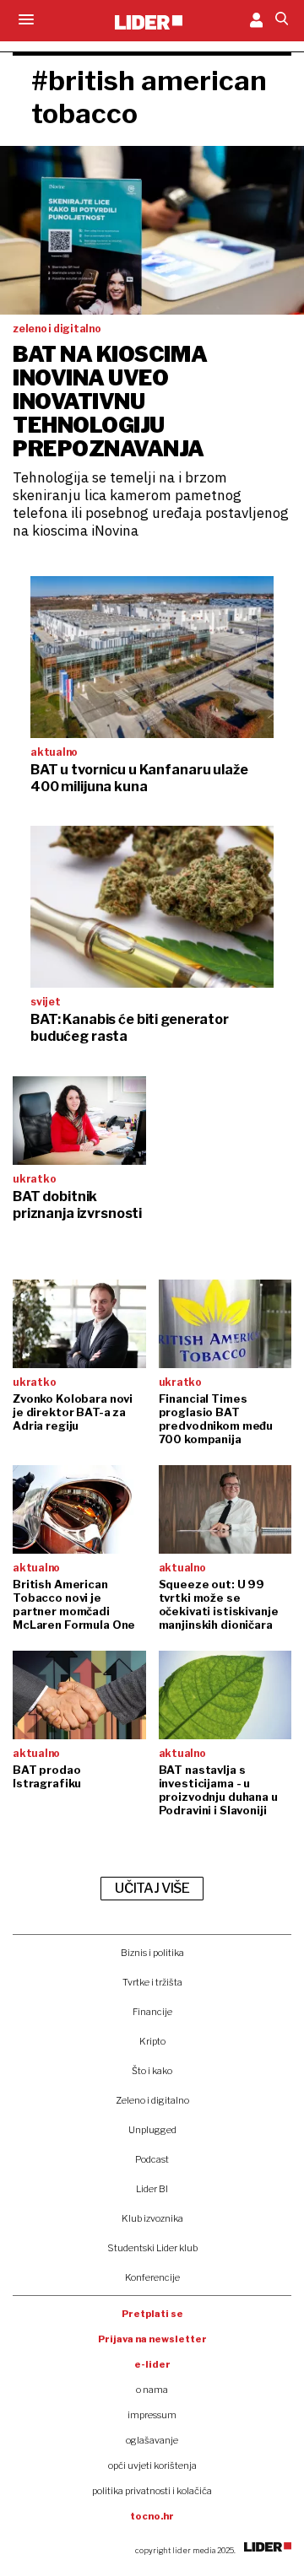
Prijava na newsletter (152, 2339)
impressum (152, 2415)
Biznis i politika (152, 1953)
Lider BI (152, 2189)
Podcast (152, 2159)
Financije (152, 2012)
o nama (152, 2390)
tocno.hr (152, 2516)
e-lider (152, 2364)
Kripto (152, 2041)
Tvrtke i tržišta (152, 1982)
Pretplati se (152, 2314)
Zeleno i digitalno (152, 2100)
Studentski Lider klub (152, 2248)
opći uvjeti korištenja (152, 2466)
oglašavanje (152, 2440)
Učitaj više (152, 1888)
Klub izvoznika (152, 2218)
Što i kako (152, 2071)
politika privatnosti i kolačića (152, 2491)
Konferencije (152, 2277)
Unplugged (152, 2130)
